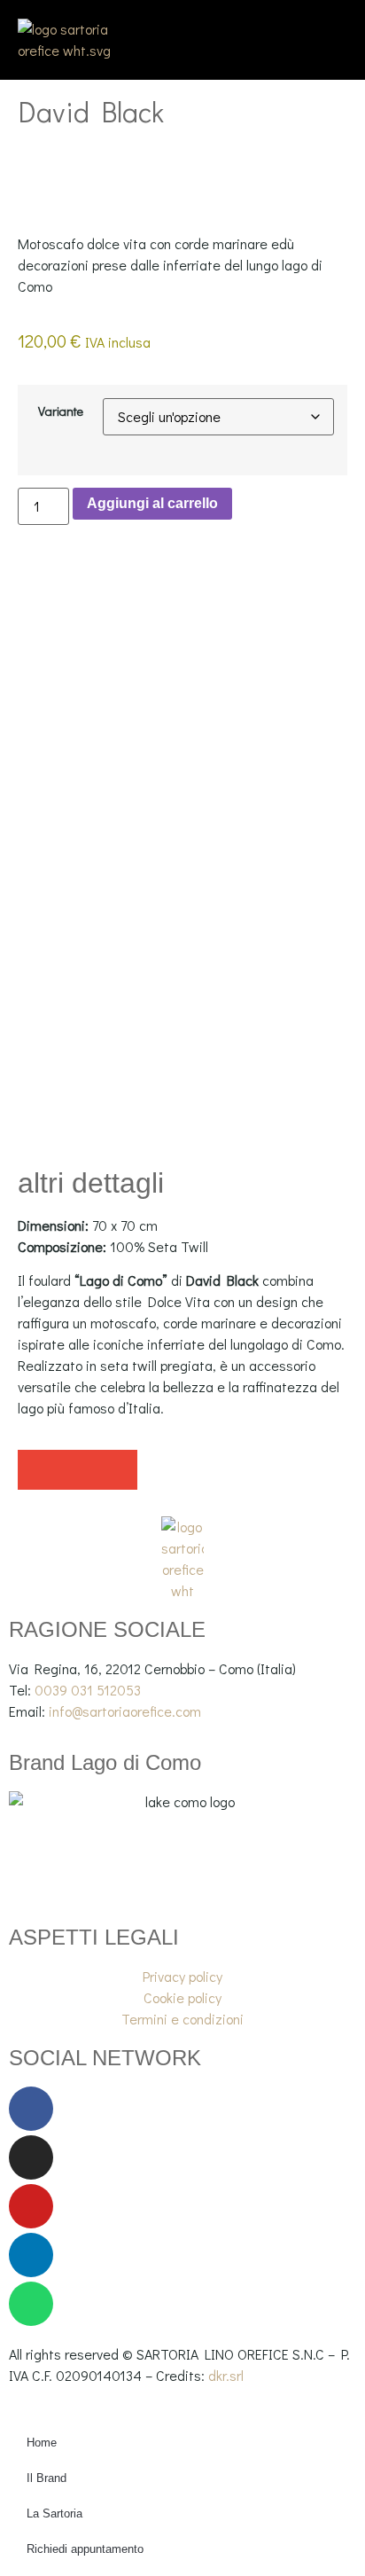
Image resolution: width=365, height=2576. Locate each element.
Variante (61, 411)
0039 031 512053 (88, 1690)
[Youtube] (31, 2206)
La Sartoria (54, 2513)
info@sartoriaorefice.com (125, 1711)
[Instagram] (31, 2157)
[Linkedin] (31, 2255)
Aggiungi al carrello (152, 503)
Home (42, 2443)
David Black (91, 111)
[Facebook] (31, 2109)
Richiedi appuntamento (85, 2549)
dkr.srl (226, 2375)
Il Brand (47, 2478)
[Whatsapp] (31, 2304)
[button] (38, 1470)
